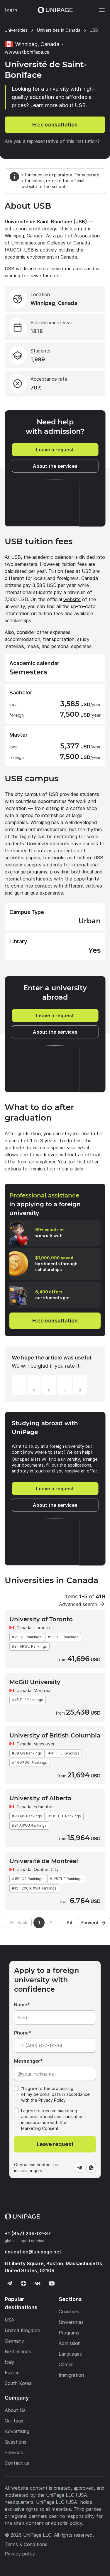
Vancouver (44, 1744)
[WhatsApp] (91, 2168)
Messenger (27, 2061)
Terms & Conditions (26, 2544)
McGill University (35, 1682)
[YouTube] (52, 2283)
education (33, 2252)
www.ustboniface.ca (27, 52)
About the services (55, 466)
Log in (11, 10)
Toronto (42, 1628)
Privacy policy (20, 2554)
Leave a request (55, 450)
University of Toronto (41, 1619)
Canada (24, 1628)
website (72, 599)
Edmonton (44, 1807)
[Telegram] (79, 2168)
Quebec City (46, 1869)
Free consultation (55, 125)
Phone (21, 2033)
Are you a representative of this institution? (52, 141)
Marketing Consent (40, 2128)
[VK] (38, 2283)
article (77, 1169)
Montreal (43, 1690)
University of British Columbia (55, 1735)
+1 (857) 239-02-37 (28, 2233)
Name (21, 2005)
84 (70, 1923)
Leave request (55, 2144)
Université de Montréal (44, 1861)
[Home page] (55, 10)
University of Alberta (40, 1798)
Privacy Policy (52, 2100)
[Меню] (99, 10)
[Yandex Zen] (23, 2283)
